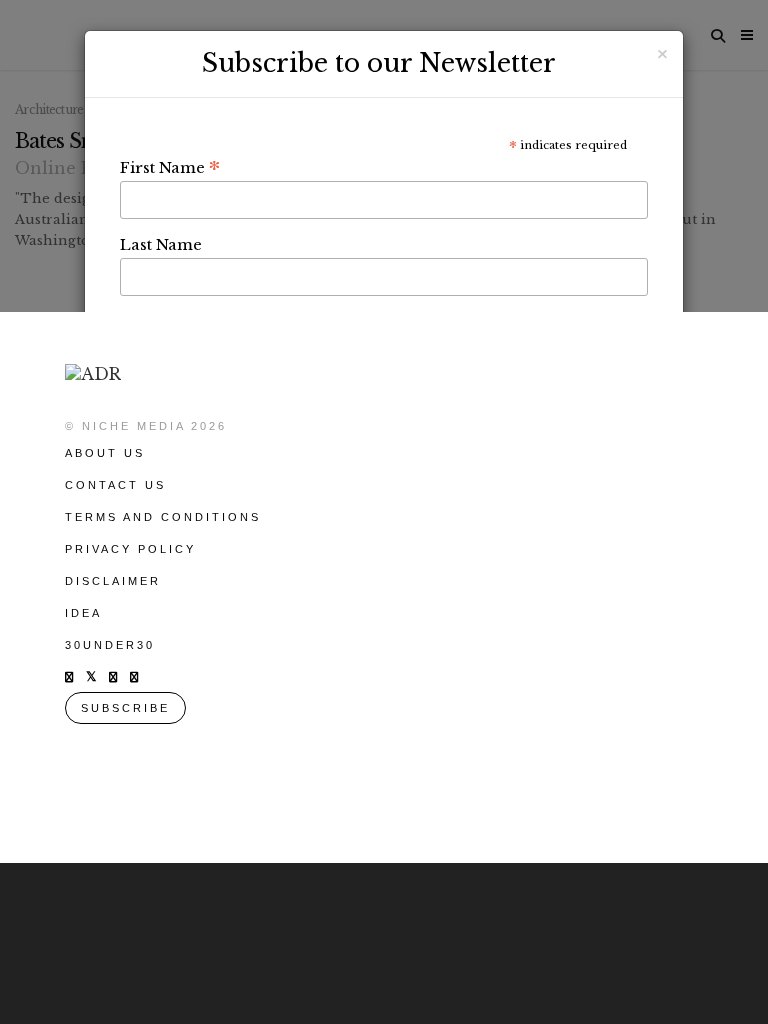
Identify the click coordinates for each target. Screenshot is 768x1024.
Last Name (161, 244)
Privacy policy (130, 549)
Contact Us (115, 485)
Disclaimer (113, 581)
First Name (170, 167)
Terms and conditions (163, 517)
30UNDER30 (110, 645)
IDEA (83, 613)
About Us (105, 453)
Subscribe (125, 708)
